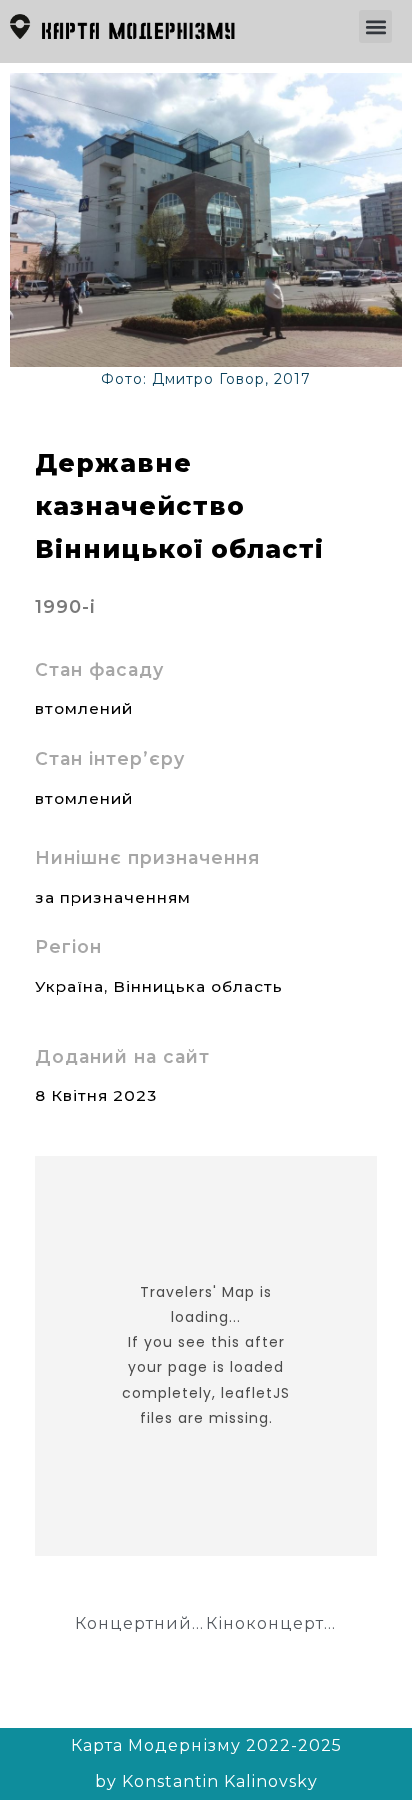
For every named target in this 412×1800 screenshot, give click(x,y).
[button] (375, 26)
